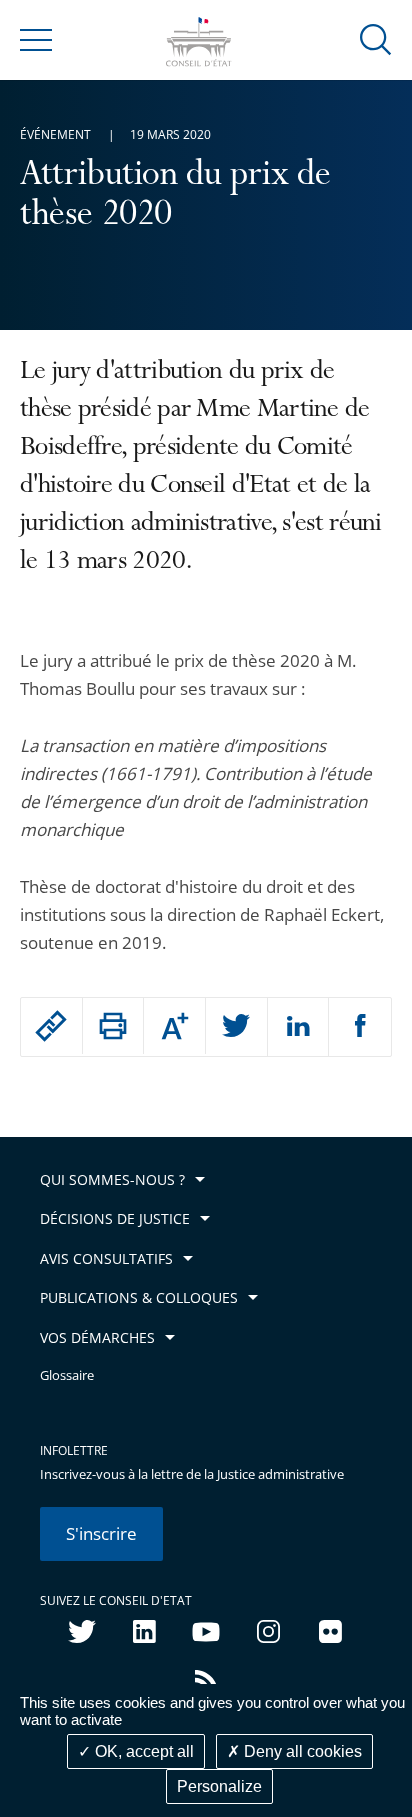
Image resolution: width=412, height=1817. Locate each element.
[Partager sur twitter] (236, 1027)
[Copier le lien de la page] (51, 1026)
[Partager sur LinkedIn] (298, 1027)
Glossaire (67, 1375)
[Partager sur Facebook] (360, 1027)
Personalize (219, 1786)
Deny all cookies (301, 1751)
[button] (376, 38)
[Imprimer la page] (113, 1026)
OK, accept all (142, 1751)
